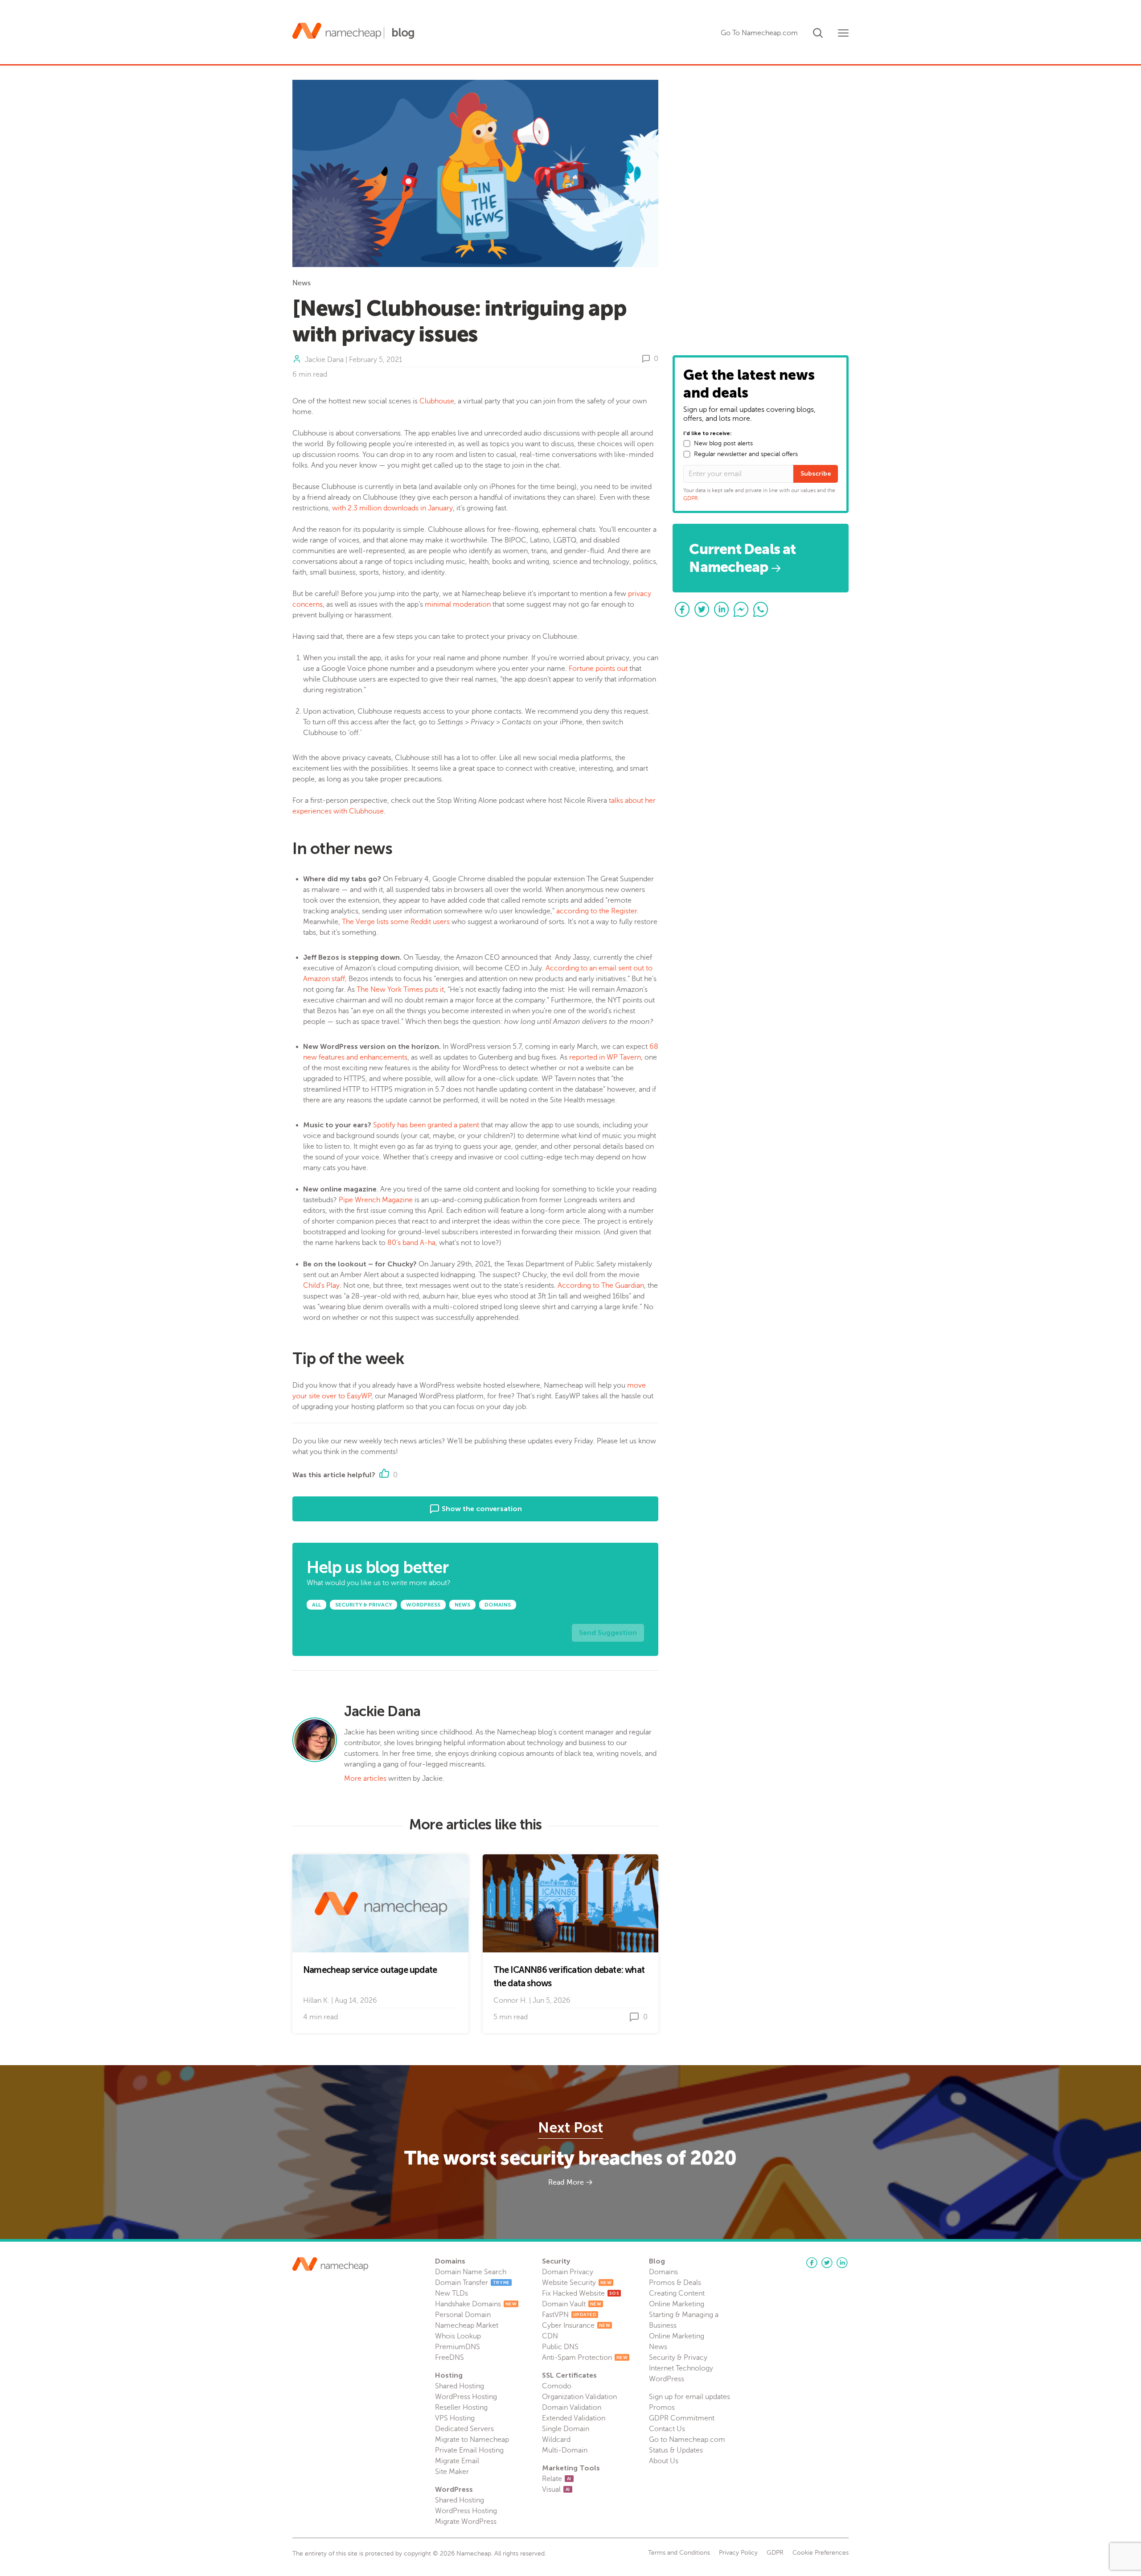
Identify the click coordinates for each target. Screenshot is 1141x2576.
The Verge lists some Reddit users (396, 922)
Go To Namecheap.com (759, 33)
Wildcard (556, 2440)
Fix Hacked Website (581, 2293)
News (302, 283)
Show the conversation (481, 1509)
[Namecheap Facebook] (812, 2263)
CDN (550, 2336)
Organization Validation (579, 2397)
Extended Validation (574, 2418)
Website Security (577, 2283)
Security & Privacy (678, 2358)
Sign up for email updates (690, 2397)
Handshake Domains (476, 2304)
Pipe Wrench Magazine (375, 1200)
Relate (557, 2479)
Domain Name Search (471, 2272)
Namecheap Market (467, 2325)
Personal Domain (463, 2315)
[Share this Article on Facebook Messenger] (741, 609)
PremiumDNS (458, 2347)
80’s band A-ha (411, 1243)
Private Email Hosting (469, 2450)
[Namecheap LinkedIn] (842, 2263)
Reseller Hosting (461, 2408)
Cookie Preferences (821, 2553)
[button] (818, 31)
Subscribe (816, 474)
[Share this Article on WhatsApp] (761, 609)
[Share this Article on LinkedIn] (722, 609)
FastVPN (569, 2315)
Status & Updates (676, 2450)
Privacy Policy (738, 2553)
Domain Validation (572, 2408)
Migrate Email (457, 2461)
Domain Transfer (472, 2283)
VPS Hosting (455, 2418)
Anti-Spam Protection (585, 2358)
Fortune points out (598, 669)
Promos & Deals (675, 2283)
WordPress (667, 2379)
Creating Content (677, 2293)
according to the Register (597, 911)
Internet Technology (681, 2368)
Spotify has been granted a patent (425, 1125)
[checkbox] (687, 444)
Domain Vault (572, 2304)
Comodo (557, 2386)
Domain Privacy (568, 2272)
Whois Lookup (458, 2336)
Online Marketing (677, 2304)
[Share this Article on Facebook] (682, 609)
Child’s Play (321, 1286)
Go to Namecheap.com (687, 2440)
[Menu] (843, 33)
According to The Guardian (601, 1286)
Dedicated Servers (464, 2429)
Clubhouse (437, 401)
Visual (556, 2490)
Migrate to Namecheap (472, 2440)
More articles (365, 1779)
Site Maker (452, 2472)
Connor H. (510, 2001)
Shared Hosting (460, 2386)
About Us (664, 2461)
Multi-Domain (565, 2450)
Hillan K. (316, 2001)
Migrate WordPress (466, 2522)
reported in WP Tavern (605, 1057)
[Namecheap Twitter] (827, 2263)
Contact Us (667, 2429)
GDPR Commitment (682, 2418)
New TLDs (451, 2293)
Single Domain (566, 2429)
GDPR (691, 498)
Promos (662, 2408)
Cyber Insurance (576, 2325)
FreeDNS (449, 2358)
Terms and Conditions (679, 2553)
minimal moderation (458, 604)
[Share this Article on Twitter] (702, 609)
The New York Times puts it (400, 990)
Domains (663, 2272)
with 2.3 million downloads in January (392, 508)
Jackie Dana (324, 360)
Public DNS (560, 2347)
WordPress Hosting (466, 2397)
